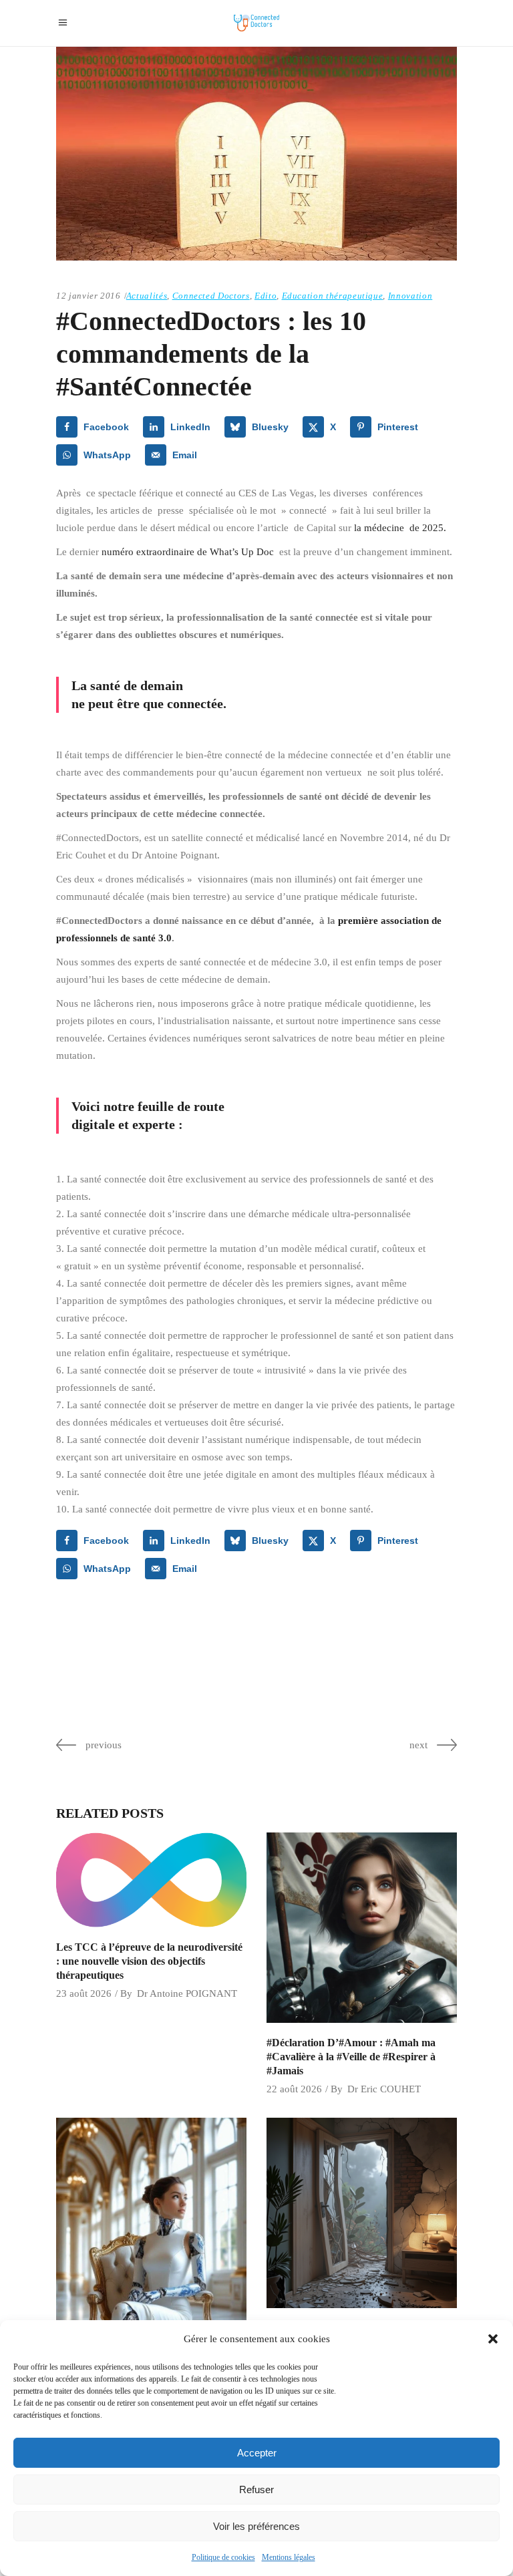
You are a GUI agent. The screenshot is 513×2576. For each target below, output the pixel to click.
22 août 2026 (294, 2089)
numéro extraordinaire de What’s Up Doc (188, 552)
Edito (266, 296)
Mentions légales (289, 2557)
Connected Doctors (211, 296)
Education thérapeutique (333, 296)
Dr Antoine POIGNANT (187, 1993)
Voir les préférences (256, 2526)
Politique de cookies (223, 2557)
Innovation (410, 296)
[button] (493, 2339)
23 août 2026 (84, 1993)
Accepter (257, 2453)
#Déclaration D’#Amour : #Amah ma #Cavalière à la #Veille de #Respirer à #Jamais (351, 2057)
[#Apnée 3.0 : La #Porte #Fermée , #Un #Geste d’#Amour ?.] (362, 2213)
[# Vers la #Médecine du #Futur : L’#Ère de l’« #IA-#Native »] (151, 2284)
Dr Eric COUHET (384, 2089)
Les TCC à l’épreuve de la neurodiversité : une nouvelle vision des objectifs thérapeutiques (149, 1961)
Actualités (147, 296)
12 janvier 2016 (89, 296)
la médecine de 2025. (400, 528)
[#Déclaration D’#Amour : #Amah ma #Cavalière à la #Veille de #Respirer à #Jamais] (362, 1928)
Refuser (256, 2489)
